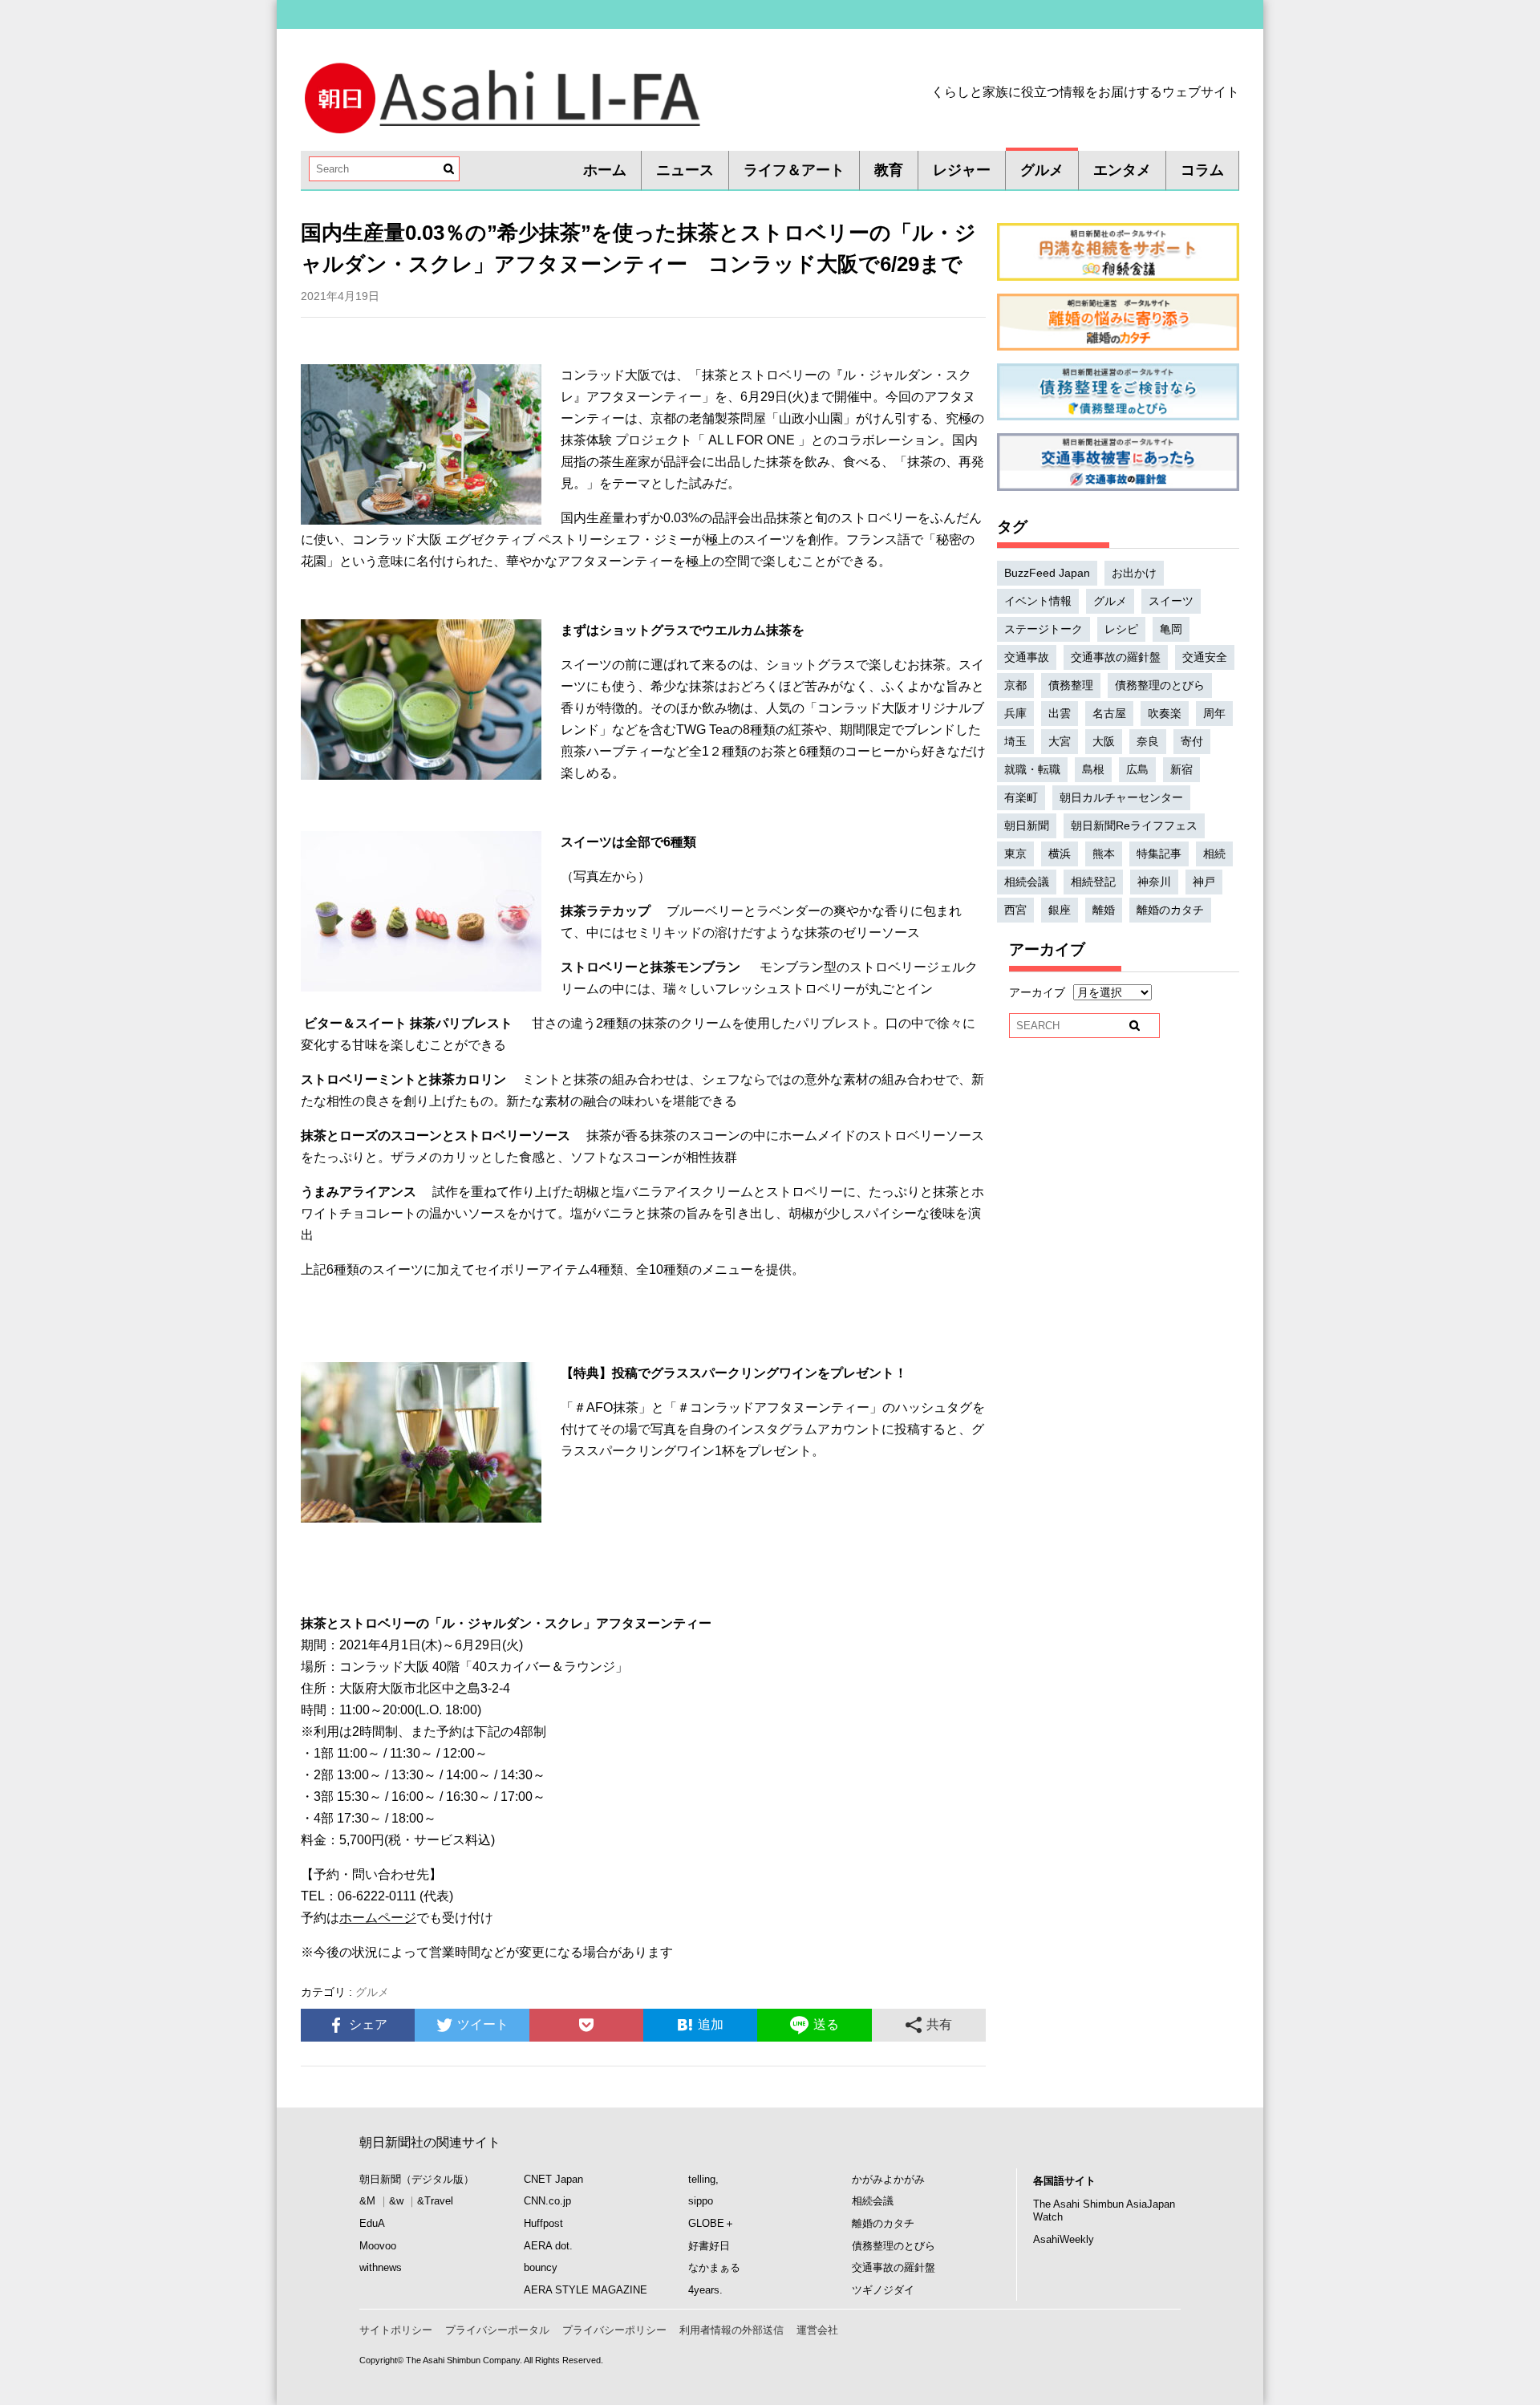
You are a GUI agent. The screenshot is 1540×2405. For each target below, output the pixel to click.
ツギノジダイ (883, 2290)
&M (367, 2201)
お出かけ (1134, 573)
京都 (1015, 685)
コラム (1202, 170)
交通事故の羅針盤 (1116, 657)
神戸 (1204, 882)
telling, (703, 2179)
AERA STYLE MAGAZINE (586, 2290)
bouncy (541, 2267)
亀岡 (1171, 629)
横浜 (1060, 854)
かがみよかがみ (888, 2179)
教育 (889, 170)
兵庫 (1015, 713)
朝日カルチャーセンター (1121, 797)
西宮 (1015, 910)
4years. (705, 2290)
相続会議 (1027, 882)
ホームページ (378, 1918)
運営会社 (817, 2330)
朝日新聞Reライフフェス (1134, 825)
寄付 (1192, 741)
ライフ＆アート (794, 170)
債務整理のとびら (1160, 685)
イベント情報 (1038, 601)
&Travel (435, 2201)
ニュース (685, 170)
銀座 (1060, 910)
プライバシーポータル (497, 2330)
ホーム (605, 170)
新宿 (1181, 769)
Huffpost (543, 2223)
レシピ (1121, 629)
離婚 (1104, 910)
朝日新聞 (1027, 825)
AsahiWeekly (1064, 2239)
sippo (701, 2201)
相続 (1214, 854)
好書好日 (709, 2246)
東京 (1015, 854)
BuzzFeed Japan (1047, 573)
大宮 (1060, 741)
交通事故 (1027, 657)
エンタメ (1122, 170)
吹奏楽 (1165, 713)
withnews (381, 2267)
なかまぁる (714, 2267)
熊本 (1104, 854)
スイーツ (1171, 601)
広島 (1137, 769)
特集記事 (1159, 854)
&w (396, 2201)
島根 (1093, 769)
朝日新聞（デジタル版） (417, 2179)
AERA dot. (548, 2246)
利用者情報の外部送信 (731, 2330)
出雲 (1060, 713)
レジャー (962, 170)
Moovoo (378, 2246)
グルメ (1042, 170)
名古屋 (1109, 713)
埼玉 (1015, 741)
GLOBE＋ (711, 2223)
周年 (1214, 713)
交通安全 (1205, 657)
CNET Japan (553, 2179)
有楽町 (1021, 797)
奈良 (1148, 741)
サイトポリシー (396, 2330)
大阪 (1104, 741)
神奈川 (1154, 882)
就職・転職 (1032, 769)
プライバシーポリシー (614, 2330)
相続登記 (1093, 882)
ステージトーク (1044, 629)
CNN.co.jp (547, 2201)
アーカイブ (1037, 992)
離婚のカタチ (1170, 910)
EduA (372, 2223)
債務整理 (1071, 685)
